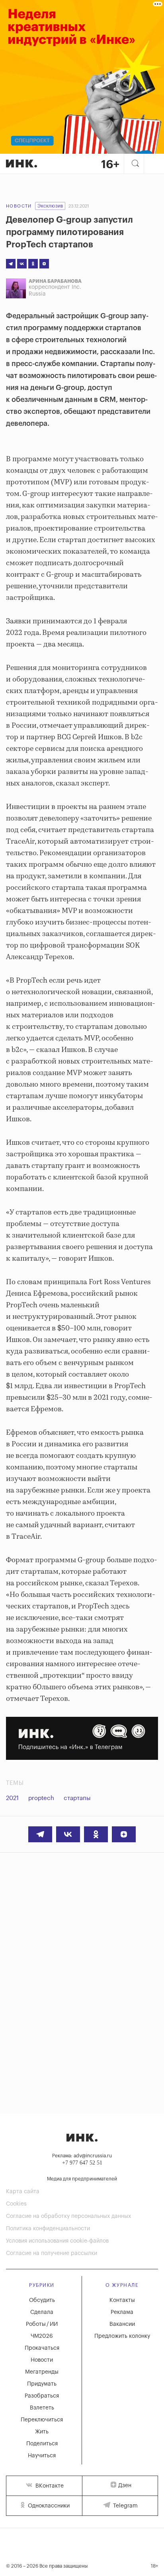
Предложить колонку (122, 2336)
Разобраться (42, 2396)
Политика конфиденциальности (48, 2229)
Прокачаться (42, 2348)
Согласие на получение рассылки (52, 2253)
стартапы (77, 1798)
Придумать (42, 2384)
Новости (19, 206)
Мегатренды (42, 2372)
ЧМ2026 (42, 2336)
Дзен (125, 2486)
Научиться (42, 2456)
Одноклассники (48, 2506)
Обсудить (42, 2300)
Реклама (122, 2312)
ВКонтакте (49, 2486)
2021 (12, 1798)
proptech (41, 1798)
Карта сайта (23, 2192)
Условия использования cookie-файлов (57, 2241)
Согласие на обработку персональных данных (68, 2216)
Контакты (122, 2300)
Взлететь (42, 2408)
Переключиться (42, 2420)
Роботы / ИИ (42, 2324)
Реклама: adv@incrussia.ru (82, 2156)
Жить (42, 2432)
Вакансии (122, 2324)
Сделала (42, 2312)
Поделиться (42, 2444)
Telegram (125, 2506)
